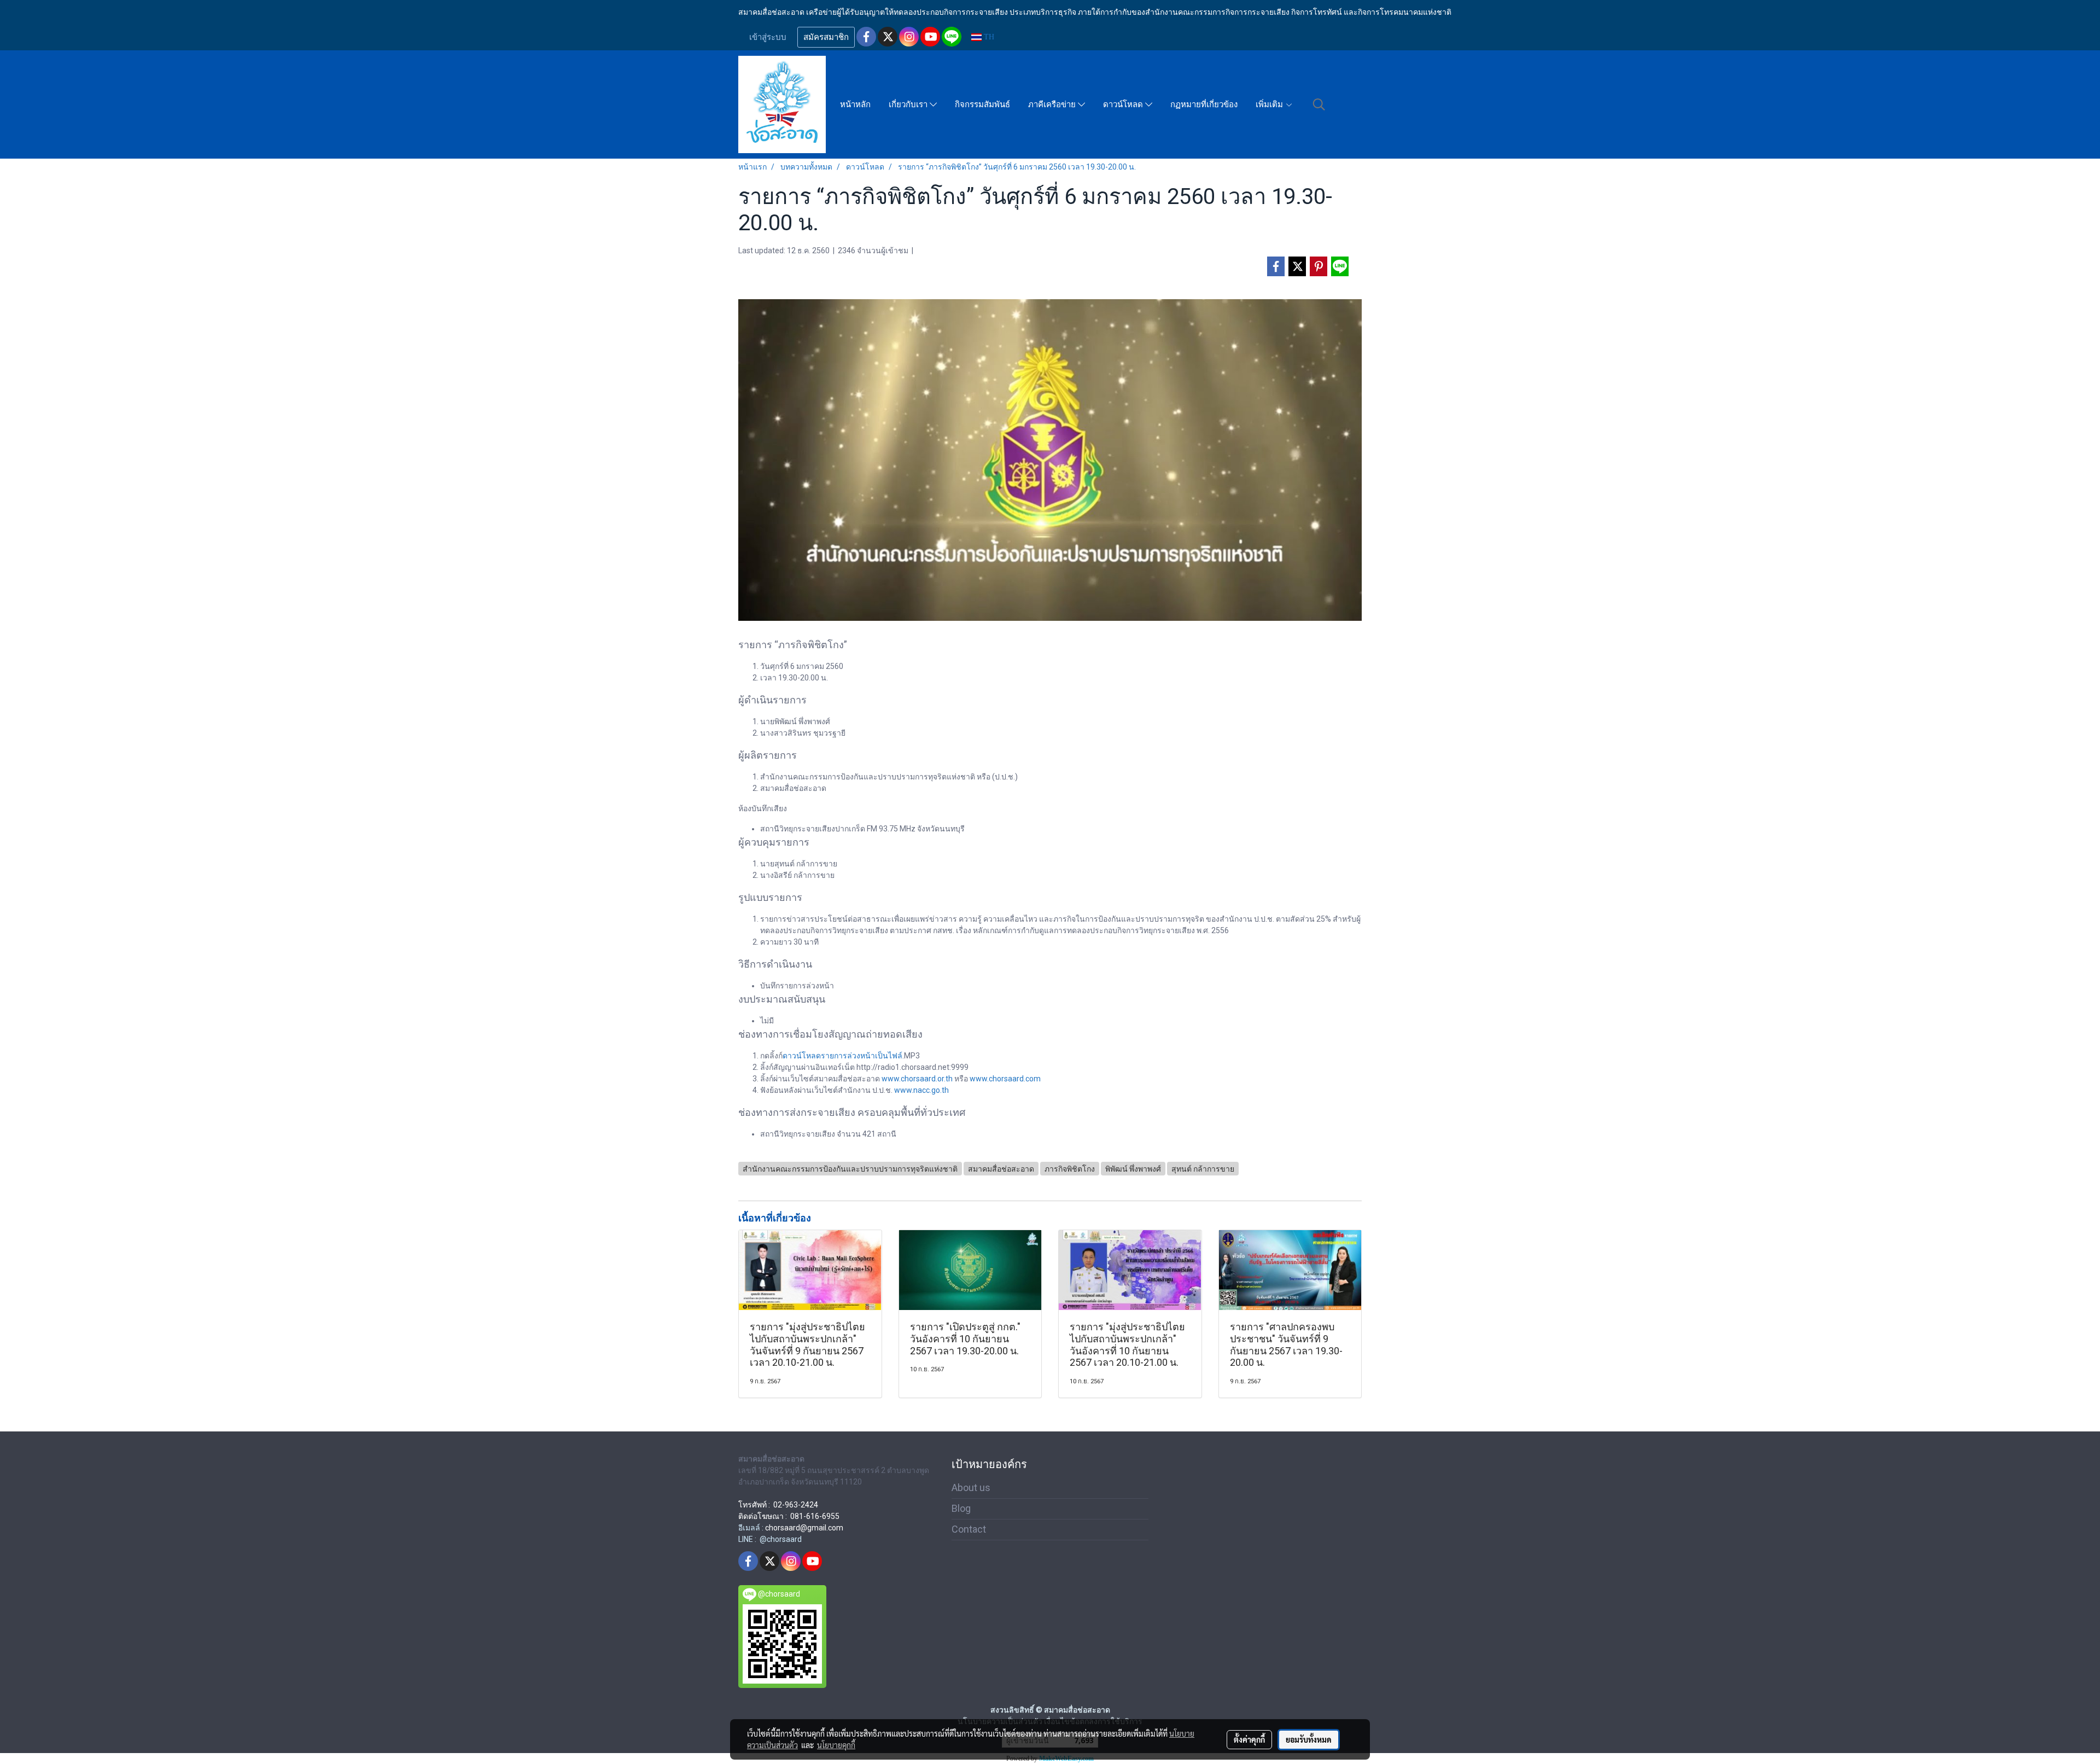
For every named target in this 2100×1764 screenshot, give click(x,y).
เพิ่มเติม (1270, 104)
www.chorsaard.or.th (917, 1079)
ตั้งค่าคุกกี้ (1249, 1739)
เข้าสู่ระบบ (768, 37)
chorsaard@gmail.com (804, 1528)
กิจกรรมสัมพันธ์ (982, 104)
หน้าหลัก (855, 104)
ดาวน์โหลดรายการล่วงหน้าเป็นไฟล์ (842, 1056)
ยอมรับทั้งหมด (1309, 1739)
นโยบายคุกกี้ (836, 1745)
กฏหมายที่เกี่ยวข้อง (1204, 104)
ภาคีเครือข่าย (1053, 104)
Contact (969, 1529)
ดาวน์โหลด (1124, 104)
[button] (1319, 104)
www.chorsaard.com (1005, 1079)
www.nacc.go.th (921, 1090)
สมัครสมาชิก (826, 37)
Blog (961, 1508)
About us (971, 1488)
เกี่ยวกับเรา (909, 104)
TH (988, 37)
